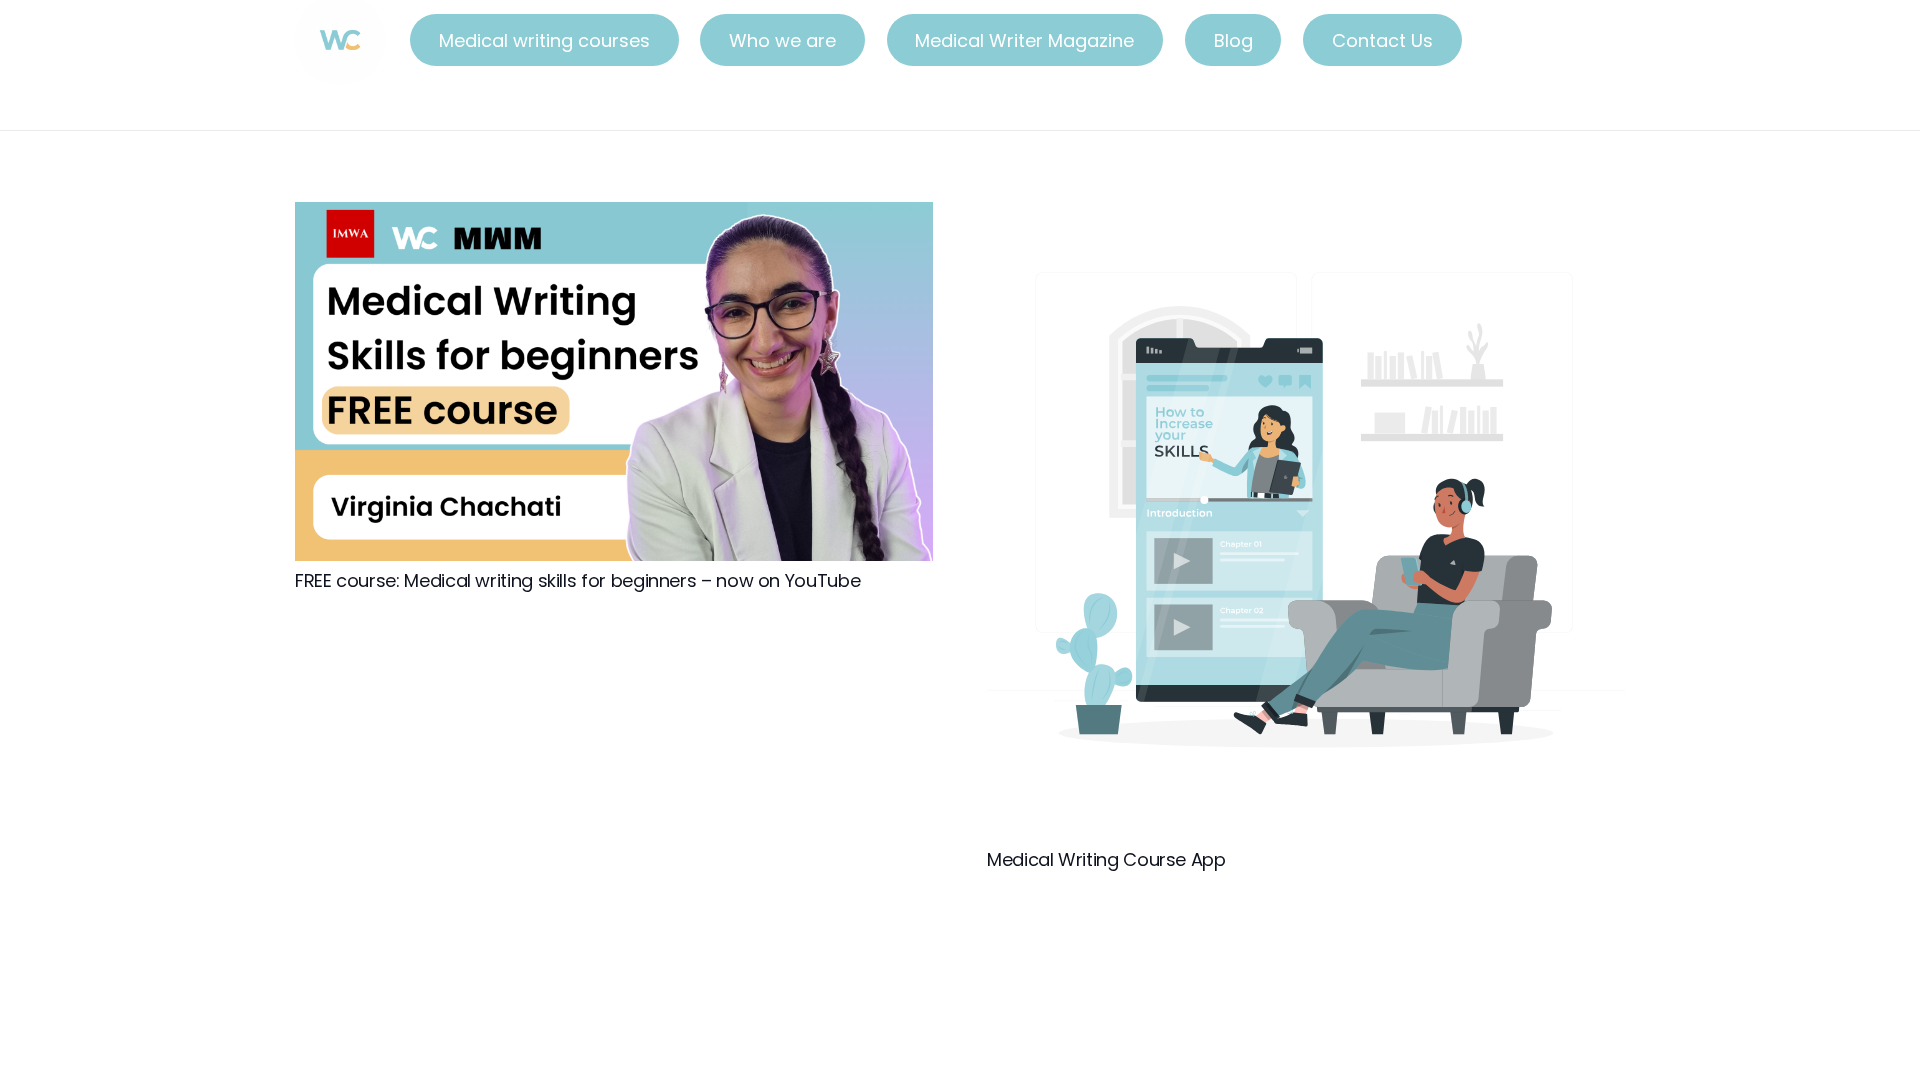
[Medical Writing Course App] (1306, 216)
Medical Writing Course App (1106, 859)
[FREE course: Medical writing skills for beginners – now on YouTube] (614, 216)
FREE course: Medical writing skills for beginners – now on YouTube (577, 580)
